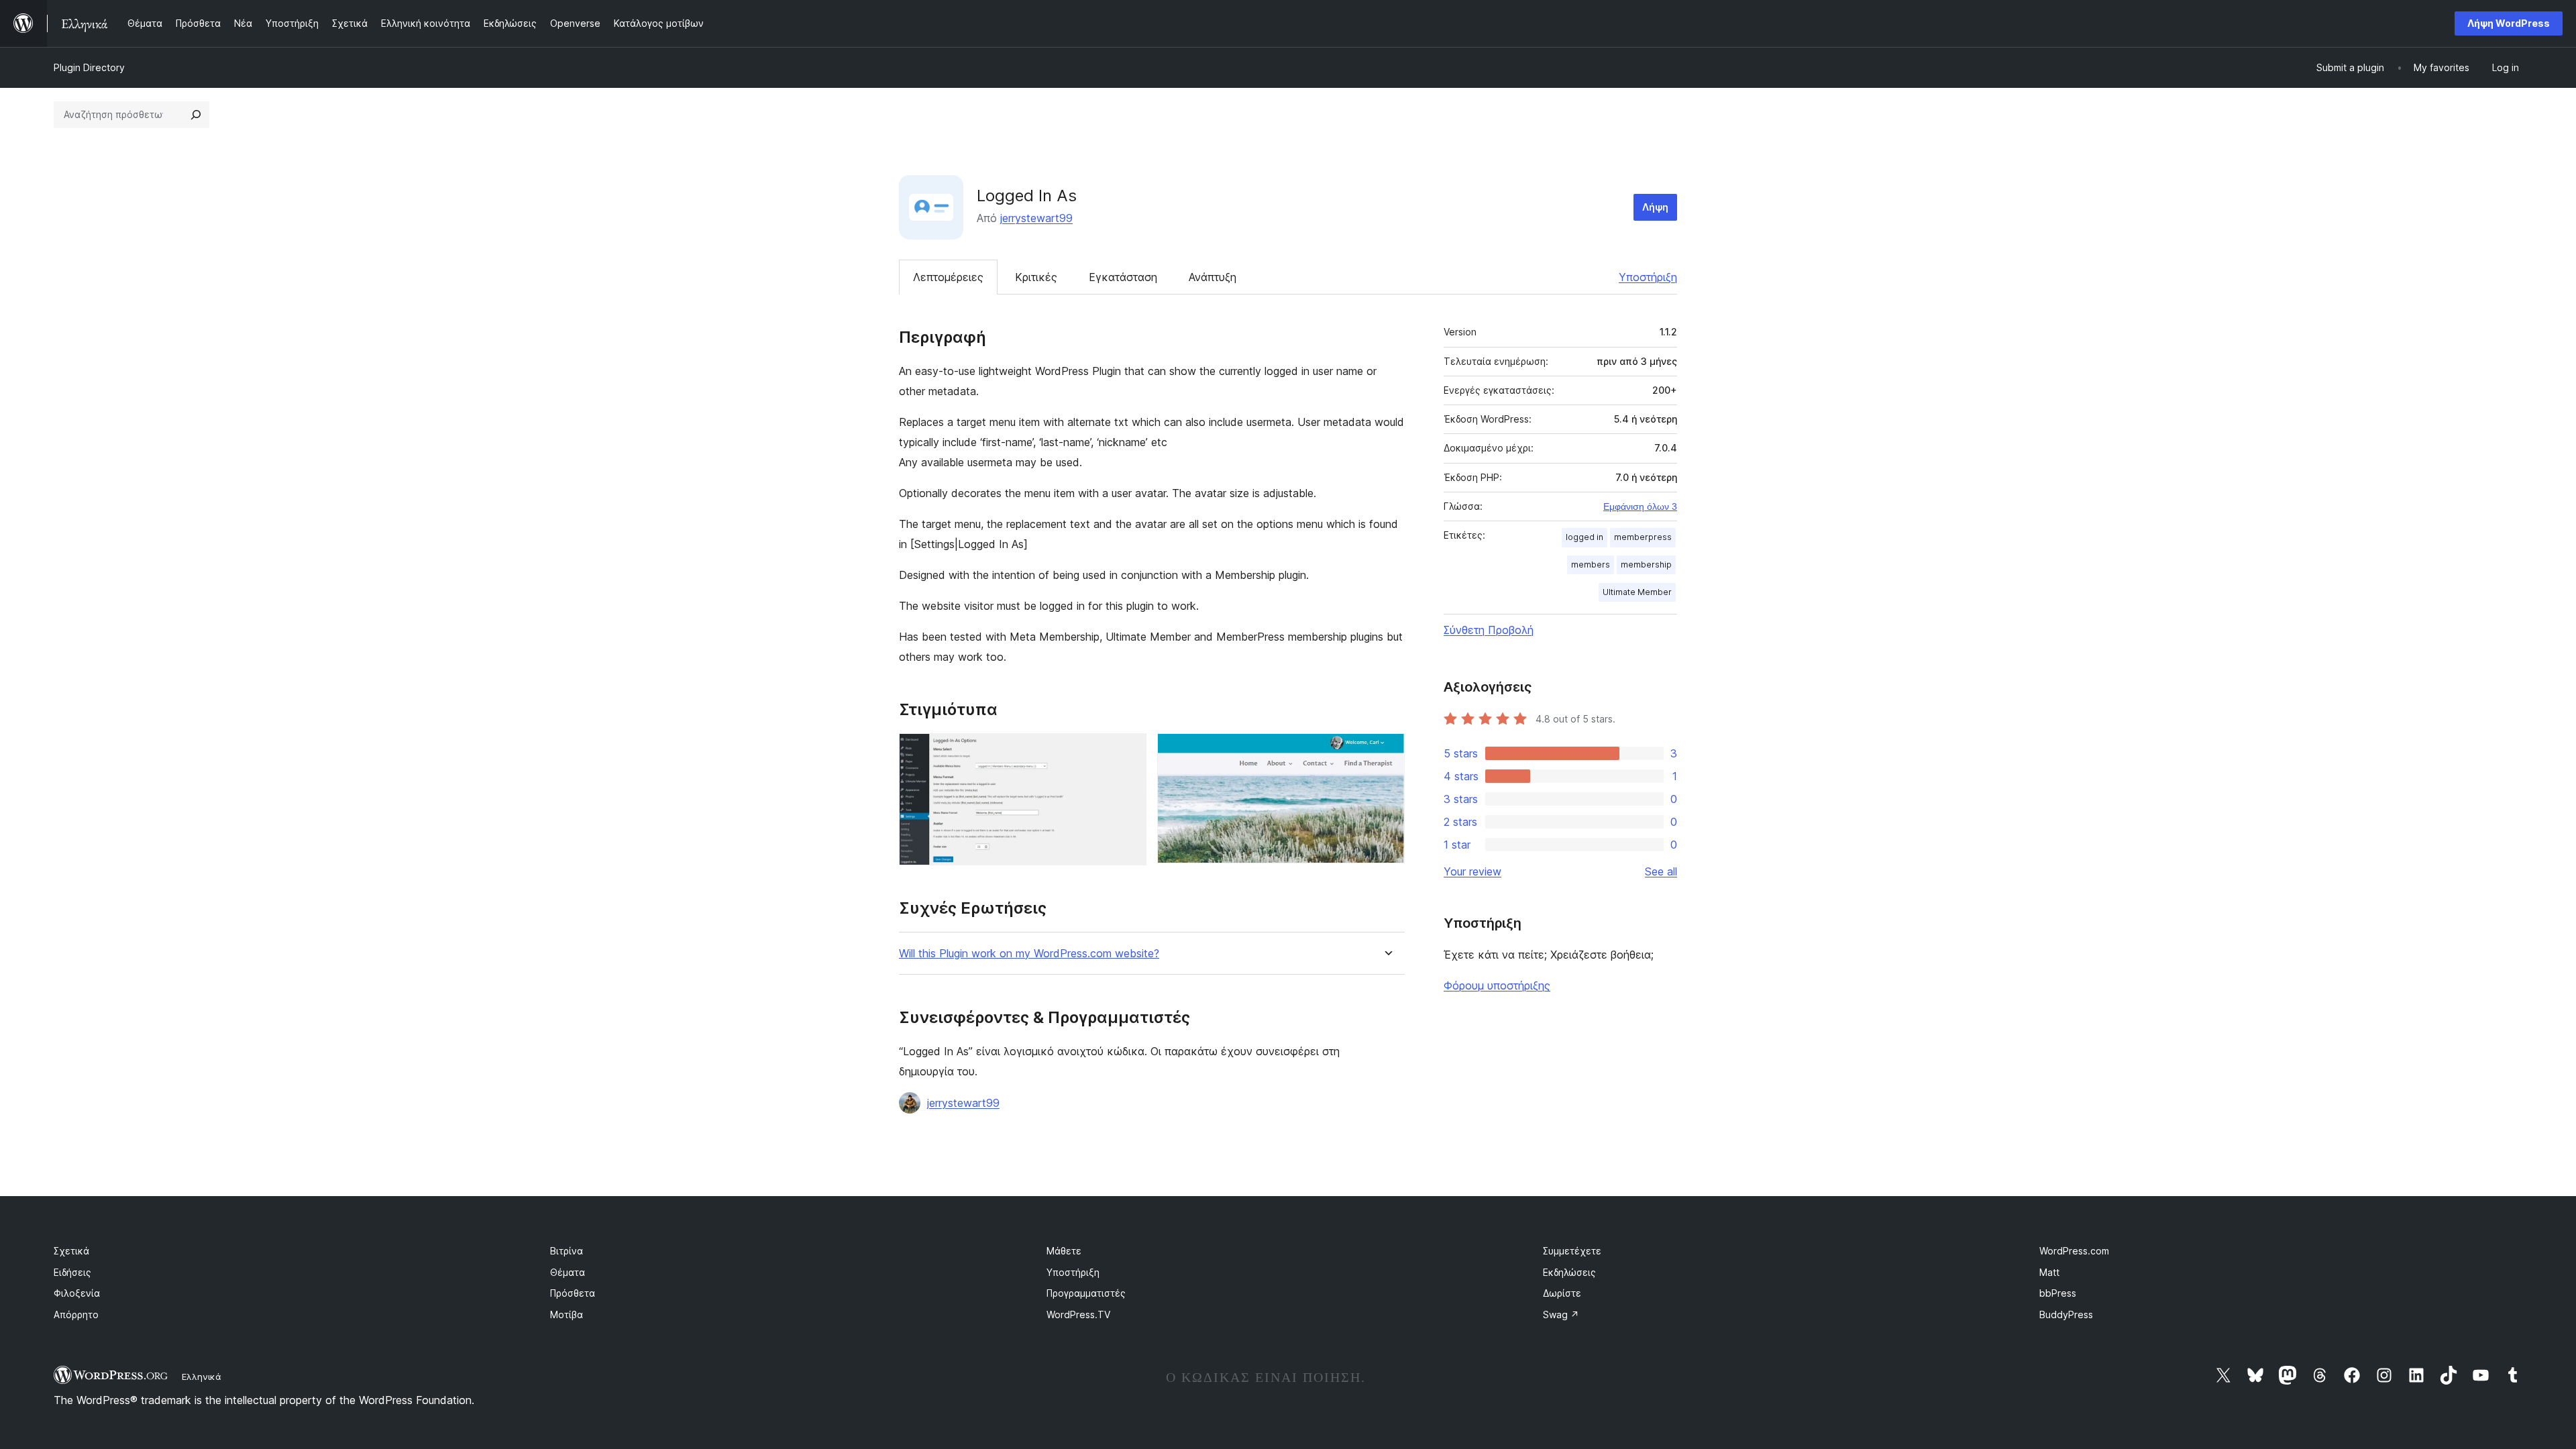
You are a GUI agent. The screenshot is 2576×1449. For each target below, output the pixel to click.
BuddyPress (2066, 1314)
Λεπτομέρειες (948, 277)
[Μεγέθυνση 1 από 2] (1128, 751)
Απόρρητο (76, 1314)
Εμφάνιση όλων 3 (1640, 506)
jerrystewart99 (1036, 218)
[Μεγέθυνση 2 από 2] (1387, 751)
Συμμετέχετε (1572, 1251)
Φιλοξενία (77, 1293)
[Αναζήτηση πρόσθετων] (196, 115)
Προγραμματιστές (1086, 1293)
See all (1661, 871)
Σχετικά (71, 1251)
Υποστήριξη (1648, 277)
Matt (2049, 1272)
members (1591, 565)
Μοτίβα (567, 1314)
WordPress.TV (1078, 1314)
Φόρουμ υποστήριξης (1497, 985)
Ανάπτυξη (1213, 277)
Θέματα (568, 1272)
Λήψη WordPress (2509, 23)
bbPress (2058, 1293)
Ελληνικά (202, 1377)
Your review (1472, 871)
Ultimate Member (1637, 592)
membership (1646, 565)
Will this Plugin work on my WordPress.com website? (1029, 954)
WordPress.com (2074, 1251)
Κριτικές (1036, 277)
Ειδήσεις (72, 1272)
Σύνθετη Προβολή (1489, 630)
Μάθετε (1064, 1251)
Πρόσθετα (573, 1293)
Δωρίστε (1562, 1293)
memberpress (1643, 537)
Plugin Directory (89, 67)
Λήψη (1655, 207)
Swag (1561, 1314)
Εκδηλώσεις (1569, 1272)
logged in (1585, 537)
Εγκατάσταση (1123, 277)
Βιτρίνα (567, 1251)
